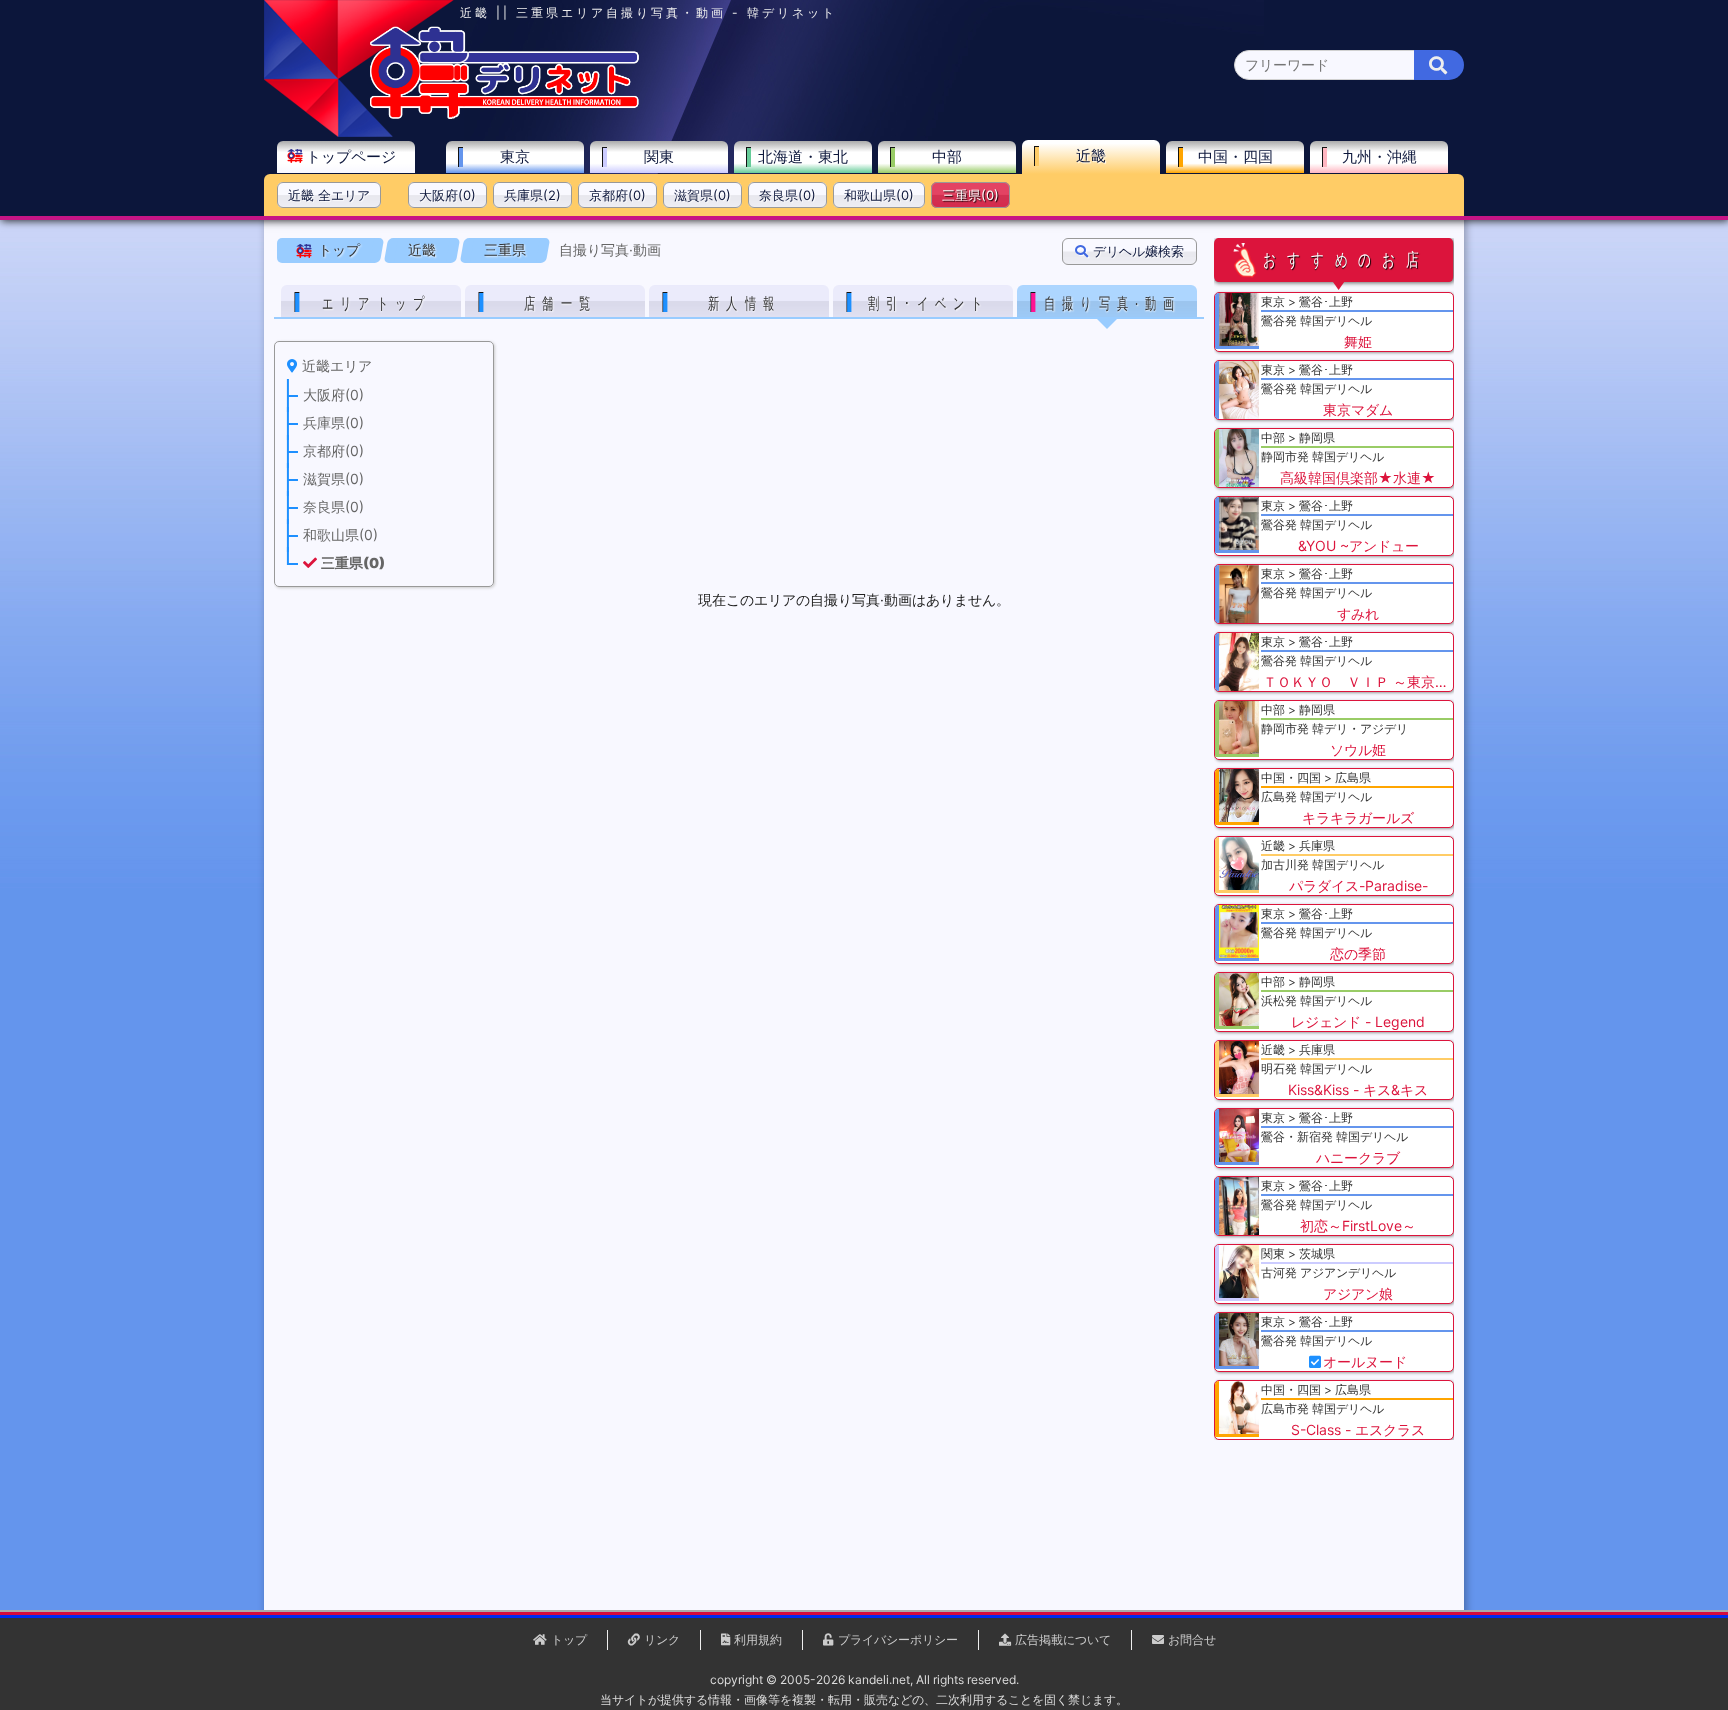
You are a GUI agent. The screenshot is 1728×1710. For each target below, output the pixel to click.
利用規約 (758, 1639)
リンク (662, 1639)
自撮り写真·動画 (610, 249)
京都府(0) (617, 195)
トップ (339, 249)
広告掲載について (1063, 1639)
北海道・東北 (803, 156)
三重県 (505, 249)
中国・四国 (1235, 156)
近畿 (1091, 155)
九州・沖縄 (1379, 156)
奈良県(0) (787, 195)
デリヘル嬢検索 (1138, 251)
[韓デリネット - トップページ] (504, 114)
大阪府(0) (447, 195)
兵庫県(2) (532, 195)
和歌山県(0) (879, 195)
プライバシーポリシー (898, 1639)
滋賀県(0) (702, 195)
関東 (659, 156)
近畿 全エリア (329, 195)
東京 (515, 156)
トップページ (351, 156)
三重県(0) (970, 195)
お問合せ (1192, 1639)
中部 (947, 156)
